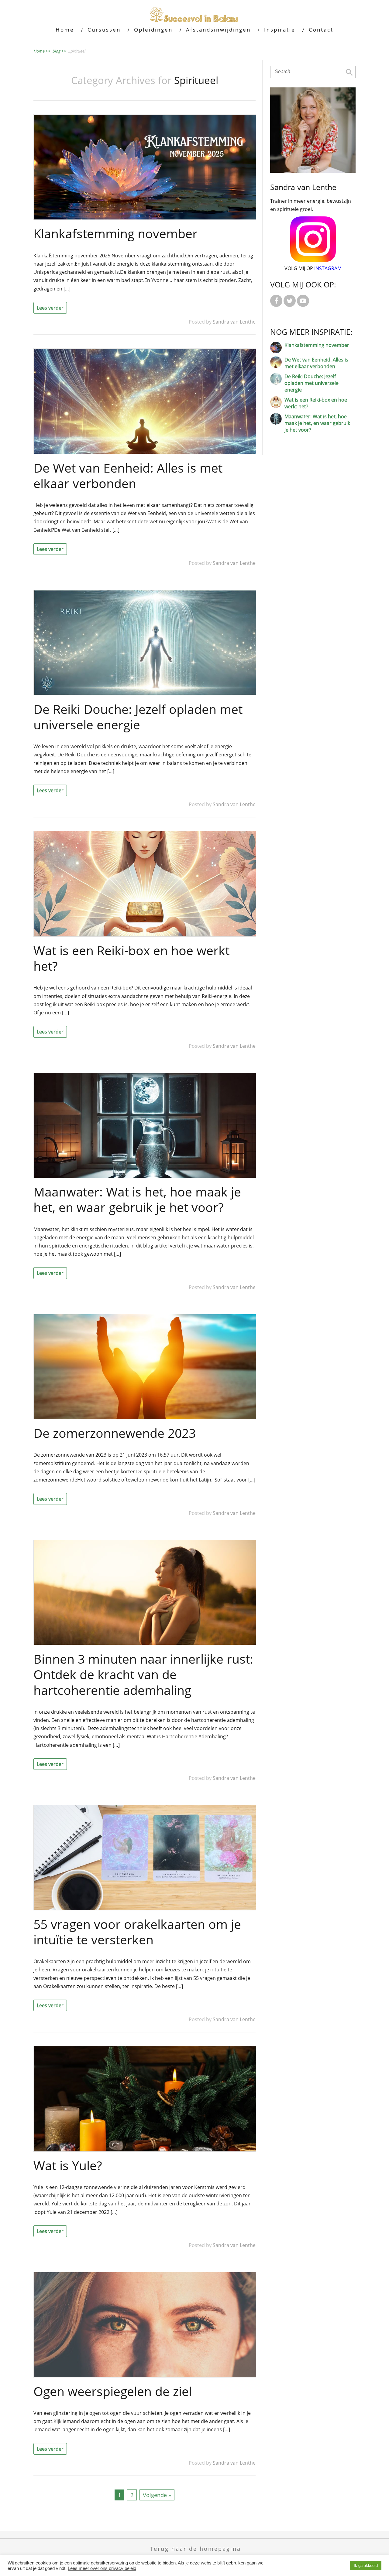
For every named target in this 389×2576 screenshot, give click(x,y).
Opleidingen (153, 30)
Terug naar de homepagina (195, 2549)
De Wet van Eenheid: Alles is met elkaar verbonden (128, 475)
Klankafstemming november (115, 233)
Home (65, 30)
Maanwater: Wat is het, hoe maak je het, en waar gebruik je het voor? (137, 1199)
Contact (321, 30)
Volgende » (157, 2495)
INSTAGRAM (328, 268)
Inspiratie (280, 30)
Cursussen (104, 30)
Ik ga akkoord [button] (366, 2566)
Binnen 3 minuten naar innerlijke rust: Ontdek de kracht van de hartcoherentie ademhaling (143, 1674)
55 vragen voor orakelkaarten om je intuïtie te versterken (137, 1932)
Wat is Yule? (68, 2165)
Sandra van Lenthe (234, 322)
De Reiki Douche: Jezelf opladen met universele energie (138, 717)
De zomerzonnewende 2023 (115, 1433)
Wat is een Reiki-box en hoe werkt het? (131, 958)
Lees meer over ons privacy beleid (102, 2568)
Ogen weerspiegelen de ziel (113, 2391)
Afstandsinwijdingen (218, 30)
